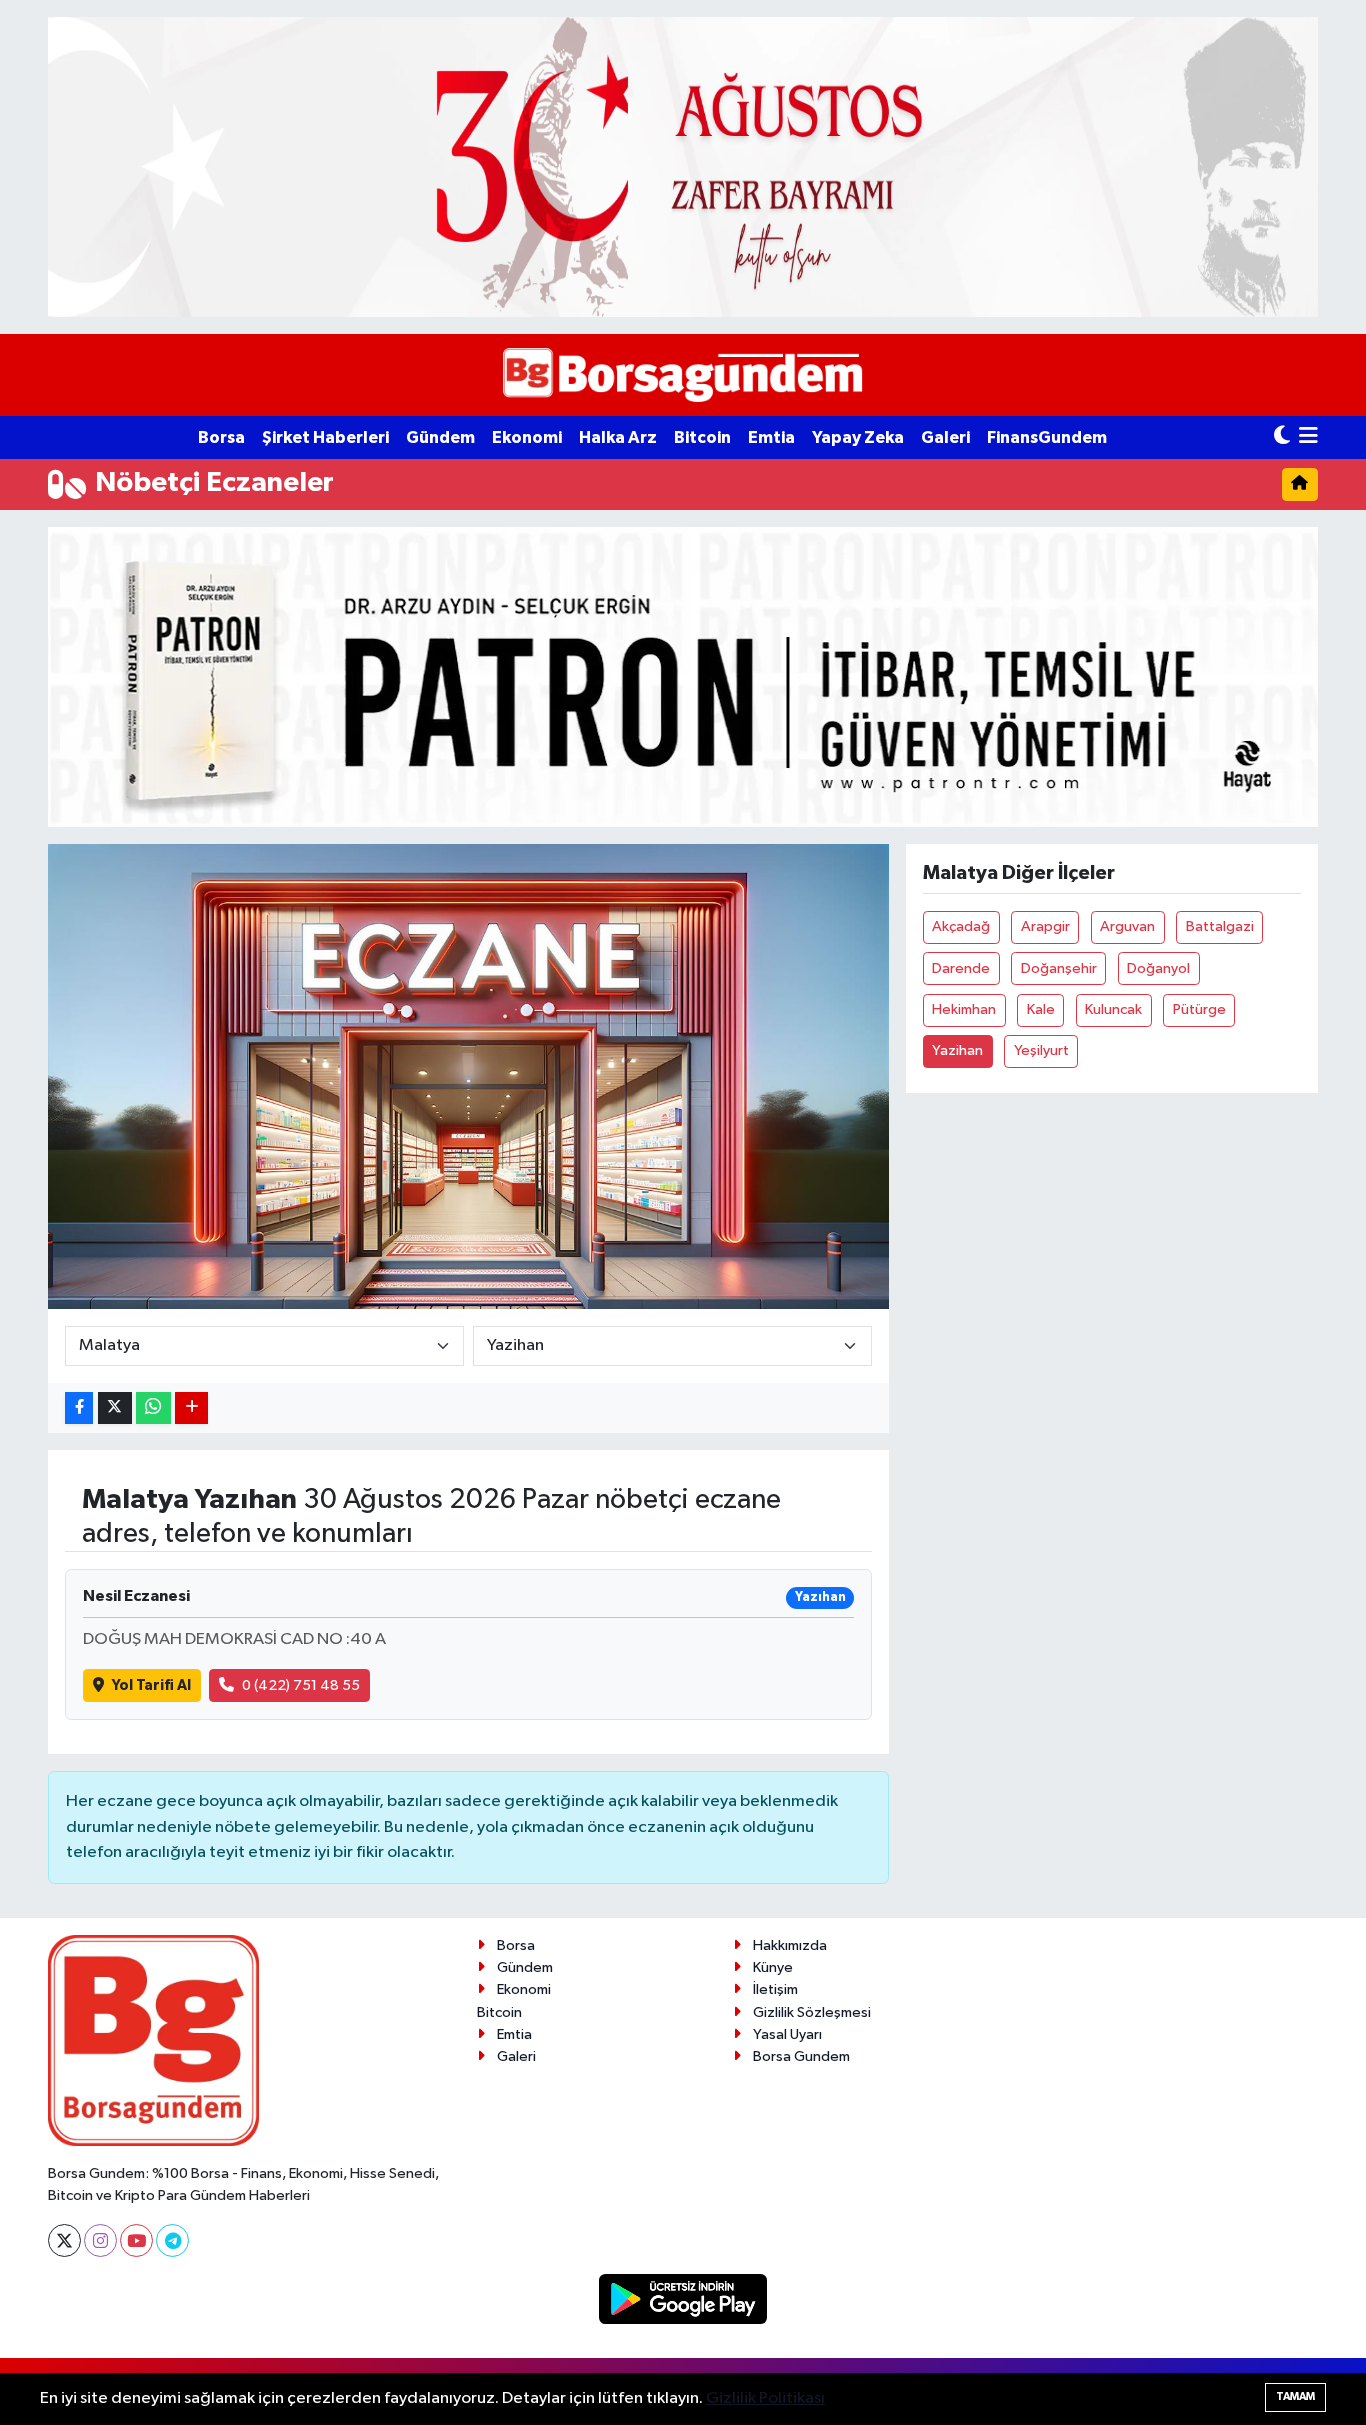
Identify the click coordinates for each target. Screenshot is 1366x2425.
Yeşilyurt (1041, 1050)
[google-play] (683, 2298)
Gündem (440, 437)
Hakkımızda (790, 1945)
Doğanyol (1158, 968)
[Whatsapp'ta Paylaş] (153, 1408)
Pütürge (1199, 1009)
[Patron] (683, 676)
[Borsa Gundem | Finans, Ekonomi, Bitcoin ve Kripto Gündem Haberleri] (683, 375)
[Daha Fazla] (191, 1408)
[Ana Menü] (1308, 437)
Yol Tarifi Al (151, 1685)
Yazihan (957, 1050)
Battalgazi (1220, 926)
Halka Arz (618, 437)
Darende (961, 968)
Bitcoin (702, 437)
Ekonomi (527, 437)
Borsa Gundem (801, 2056)
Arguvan (1127, 926)
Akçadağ (961, 926)
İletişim (775, 1989)
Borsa (221, 437)
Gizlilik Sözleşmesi (812, 2012)
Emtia (771, 437)
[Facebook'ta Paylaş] (79, 1408)
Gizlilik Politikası (765, 2398)
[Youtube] (136, 2240)
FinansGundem (1047, 437)
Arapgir (1045, 926)
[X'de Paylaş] (115, 1408)
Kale (1041, 1009)
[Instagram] (100, 2240)
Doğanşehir (1059, 968)
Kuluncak (1113, 1009)
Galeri (945, 437)
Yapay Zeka (858, 437)
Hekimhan (964, 1009)
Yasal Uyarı (787, 2034)
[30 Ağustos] (683, 166)
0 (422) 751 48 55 (301, 1685)
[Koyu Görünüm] (1282, 437)
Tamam (1295, 2396)
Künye (773, 1967)
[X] (64, 2240)
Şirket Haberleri (325, 437)
